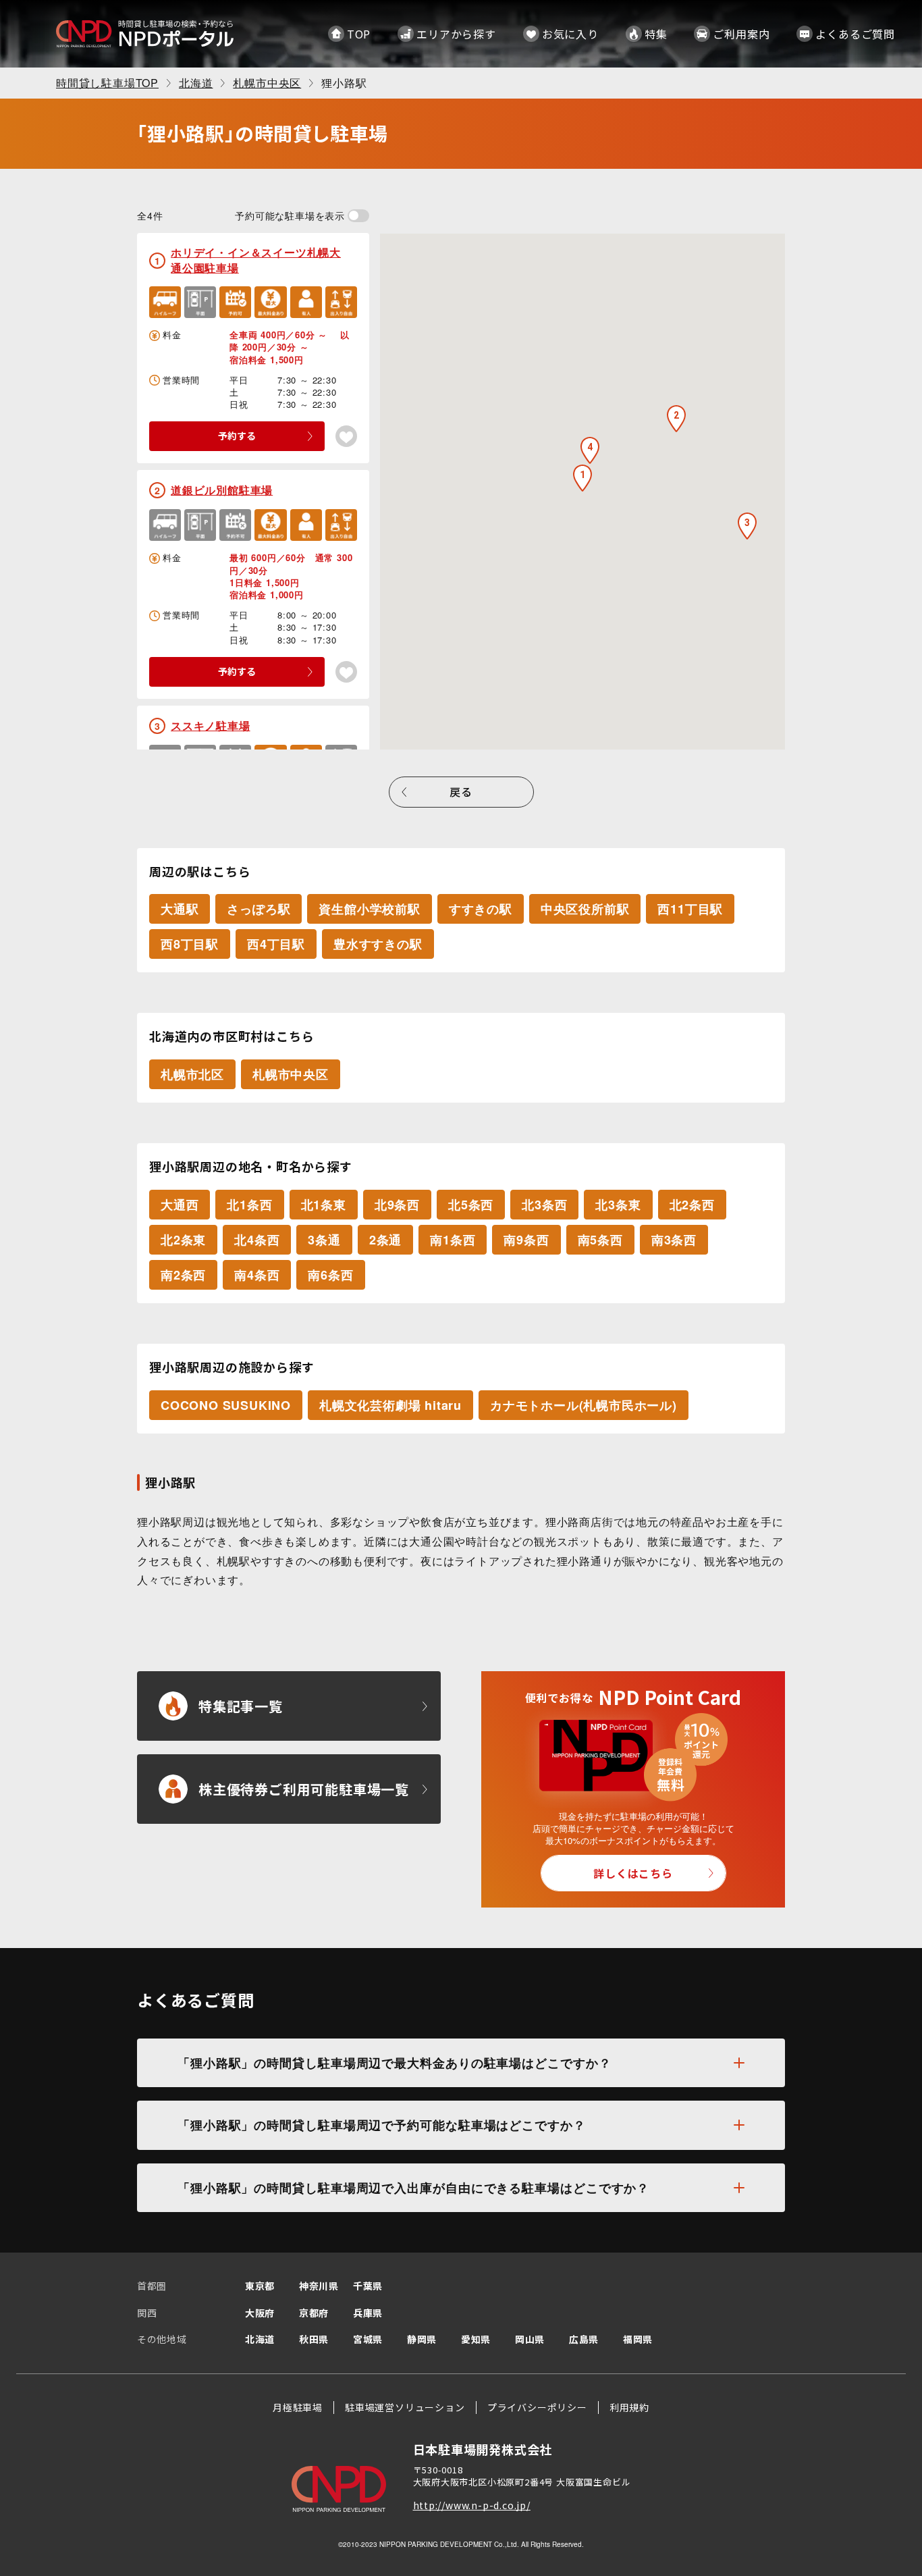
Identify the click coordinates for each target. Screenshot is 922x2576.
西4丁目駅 (276, 944)
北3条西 (544, 1205)
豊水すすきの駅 (378, 944)
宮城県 (368, 2339)
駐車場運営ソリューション (405, 2407)
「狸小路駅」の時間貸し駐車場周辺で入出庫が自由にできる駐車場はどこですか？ (413, 2188)
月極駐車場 (298, 2407)
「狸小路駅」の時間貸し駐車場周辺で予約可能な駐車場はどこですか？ (382, 2125)
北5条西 (471, 1205)
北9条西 (397, 1205)
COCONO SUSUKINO (226, 1405)
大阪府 (260, 2313)
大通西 (180, 1205)
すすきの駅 (481, 909)
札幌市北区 (192, 1074)
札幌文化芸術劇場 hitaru (390, 1405)
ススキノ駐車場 (211, 726)
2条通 (385, 1240)
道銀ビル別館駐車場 (222, 490)
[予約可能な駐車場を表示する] (358, 216)
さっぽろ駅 (259, 909)
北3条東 (618, 1205)
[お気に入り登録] (346, 436)
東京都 (260, 2286)
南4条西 (257, 1275)
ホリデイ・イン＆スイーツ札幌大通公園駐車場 (256, 260)
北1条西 (249, 1205)
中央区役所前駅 (585, 909)
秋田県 (314, 2339)
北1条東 (324, 1205)
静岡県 (422, 2339)
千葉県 (368, 2286)
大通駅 (180, 909)
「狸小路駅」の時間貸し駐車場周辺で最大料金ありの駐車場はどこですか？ (395, 2063)
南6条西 (330, 1275)
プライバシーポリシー (537, 2407)
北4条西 (257, 1240)
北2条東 (183, 1240)
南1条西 (453, 1240)
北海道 (260, 2339)
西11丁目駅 (690, 909)
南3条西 (674, 1240)
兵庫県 (368, 2313)
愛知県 (476, 2339)
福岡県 (638, 2339)
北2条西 (692, 1205)
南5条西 (600, 1240)
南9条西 (526, 1240)
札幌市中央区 (291, 1074)
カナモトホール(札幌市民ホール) (584, 1405)
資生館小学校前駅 (369, 909)
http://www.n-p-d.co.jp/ (472, 2505)
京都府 (314, 2313)
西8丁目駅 (190, 944)
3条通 (324, 1240)
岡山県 (530, 2339)
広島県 (584, 2339)
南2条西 (183, 1275)
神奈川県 (319, 2286)
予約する (237, 436)
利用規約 (629, 2407)
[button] (582, 478)
